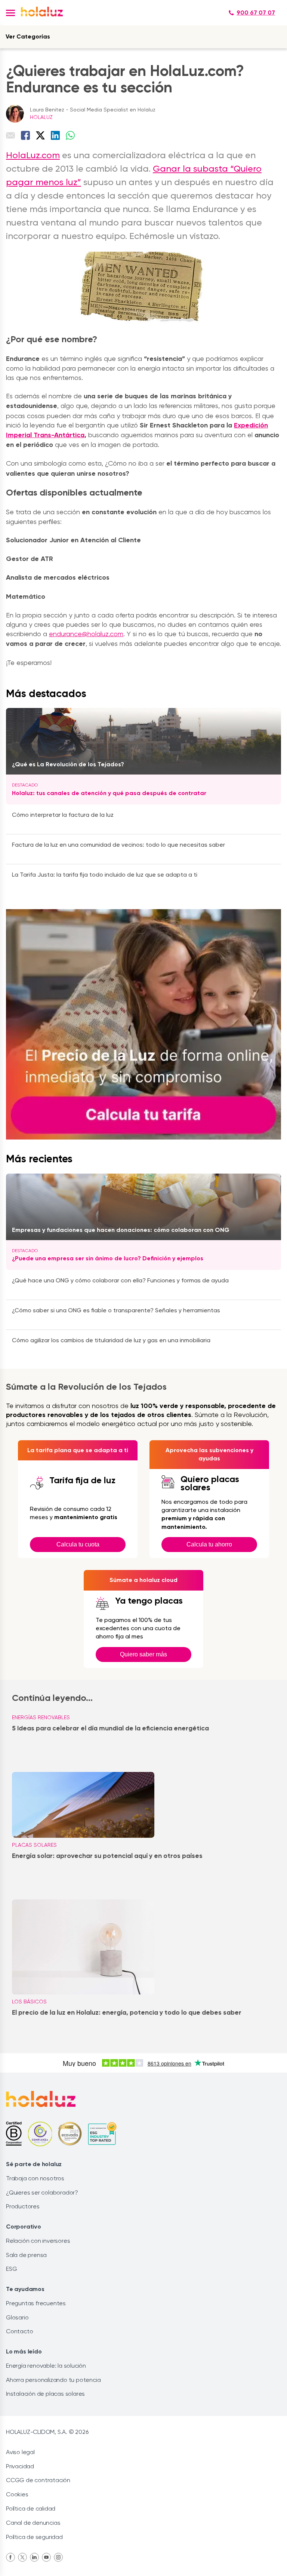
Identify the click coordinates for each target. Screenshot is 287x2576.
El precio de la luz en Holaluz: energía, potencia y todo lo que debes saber (127, 2012)
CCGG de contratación (38, 2480)
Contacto (19, 2331)
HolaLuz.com (33, 155)
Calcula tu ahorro (209, 1544)
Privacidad (20, 2466)
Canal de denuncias (33, 2523)
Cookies (17, 2494)
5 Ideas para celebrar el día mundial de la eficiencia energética (110, 1728)
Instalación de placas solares (45, 2394)
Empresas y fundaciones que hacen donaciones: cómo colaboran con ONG (121, 1230)
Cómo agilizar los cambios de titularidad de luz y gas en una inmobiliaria (111, 1340)
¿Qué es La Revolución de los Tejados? (68, 764)
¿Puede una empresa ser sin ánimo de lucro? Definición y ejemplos (108, 1258)
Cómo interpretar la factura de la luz (63, 815)
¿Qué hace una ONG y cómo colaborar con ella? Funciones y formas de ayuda (120, 1280)
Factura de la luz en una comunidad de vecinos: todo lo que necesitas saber (118, 845)
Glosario (17, 2317)
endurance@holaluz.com (86, 634)
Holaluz (41, 117)
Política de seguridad (34, 2537)
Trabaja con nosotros (35, 2178)
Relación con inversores (38, 2241)
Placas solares (34, 1845)
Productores (23, 2206)
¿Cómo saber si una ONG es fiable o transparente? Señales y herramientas (116, 1310)
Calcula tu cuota (78, 1544)
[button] (10, 13)
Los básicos (29, 2002)
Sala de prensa (26, 2255)
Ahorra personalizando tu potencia (53, 2380)
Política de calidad (31, 2508)
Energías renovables (41, 1717)
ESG (11, 2269)
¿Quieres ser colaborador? (42, 2192)
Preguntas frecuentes (36, 2303)
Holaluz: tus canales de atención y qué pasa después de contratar (109, 793)
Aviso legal (20, 2452)
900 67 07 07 (256, 13)
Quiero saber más (143, 1654)
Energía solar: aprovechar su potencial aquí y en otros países (107, 1856)
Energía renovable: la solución (46, 2366)
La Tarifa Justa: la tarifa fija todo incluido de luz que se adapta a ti (105, 875)
